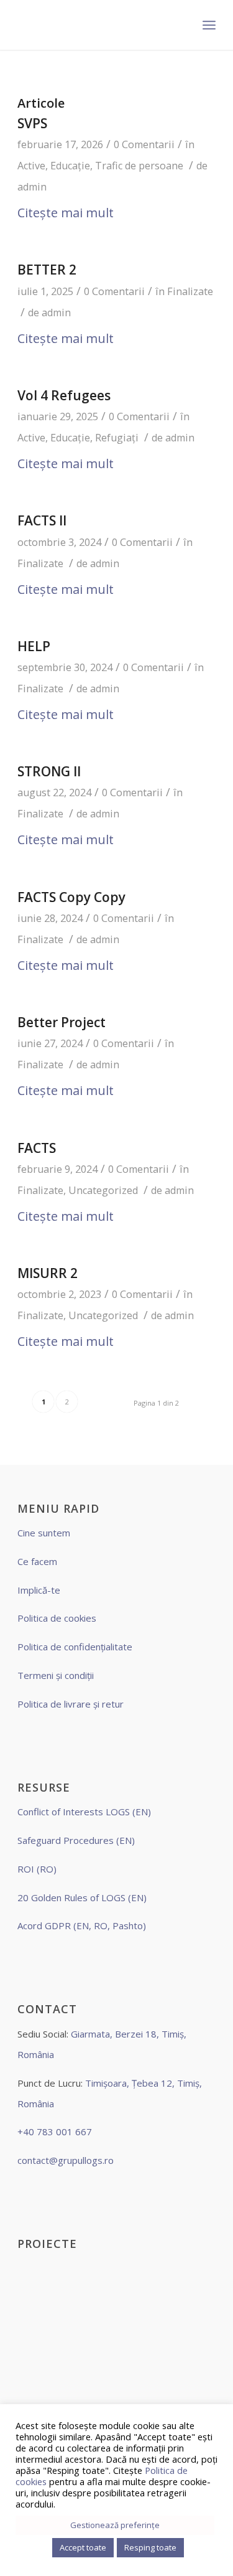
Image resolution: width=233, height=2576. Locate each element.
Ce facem (37, 1561)
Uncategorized (103, 1190)
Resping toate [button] (150, 2547)
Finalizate (190, 291)
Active (31, 166)
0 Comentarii (144, 144)
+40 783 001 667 (55, 2132)
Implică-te (39, 1590)
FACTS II (42, 520)
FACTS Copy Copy (71, 897)
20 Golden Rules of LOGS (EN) (82, 1897)
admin (32, 187)
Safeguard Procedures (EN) (76, 1840)
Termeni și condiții (56, 1675)
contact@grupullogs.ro (66, 2160)
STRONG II (49, 771)
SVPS (32, 123)
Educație (70, 166)
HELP (34, 646)
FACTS (37, 1148)
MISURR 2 (48, 1273)
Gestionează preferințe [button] (115, 2525)
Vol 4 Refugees (64, 395)
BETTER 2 (47, 270)
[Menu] (209, 25)
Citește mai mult (66, 213)
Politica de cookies (57, 1618)
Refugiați (117, 438)
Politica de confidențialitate (75, 1647)
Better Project (62, 1022)
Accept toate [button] (83, 2547)
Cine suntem (44, 1533)
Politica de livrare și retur (71, 1704)
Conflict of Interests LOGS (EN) (84, 1812)
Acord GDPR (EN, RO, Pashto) (82, 1925)
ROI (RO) (37, 1869)
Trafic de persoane (139, 166)
